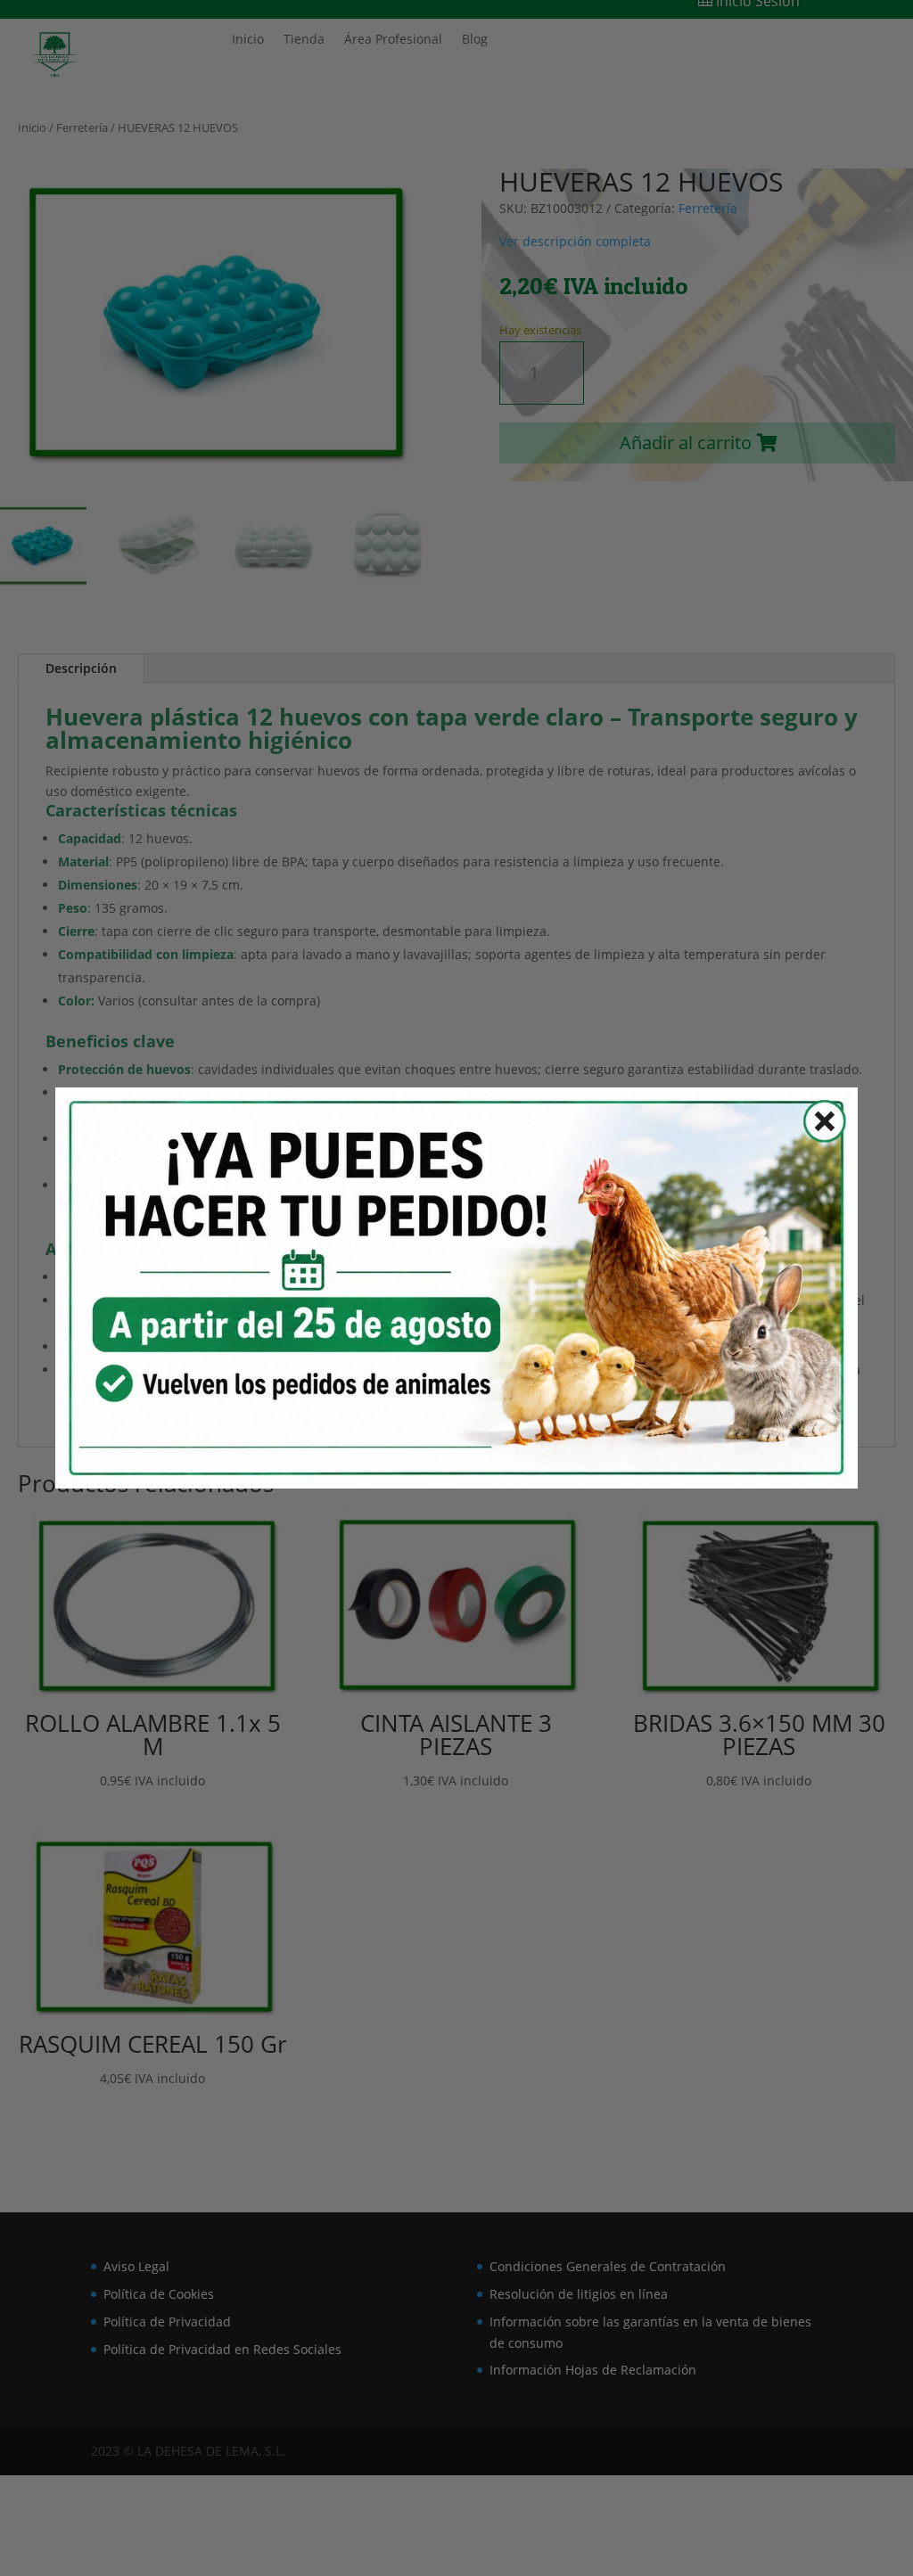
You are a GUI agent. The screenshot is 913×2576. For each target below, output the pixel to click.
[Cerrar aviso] (814, 1126)
